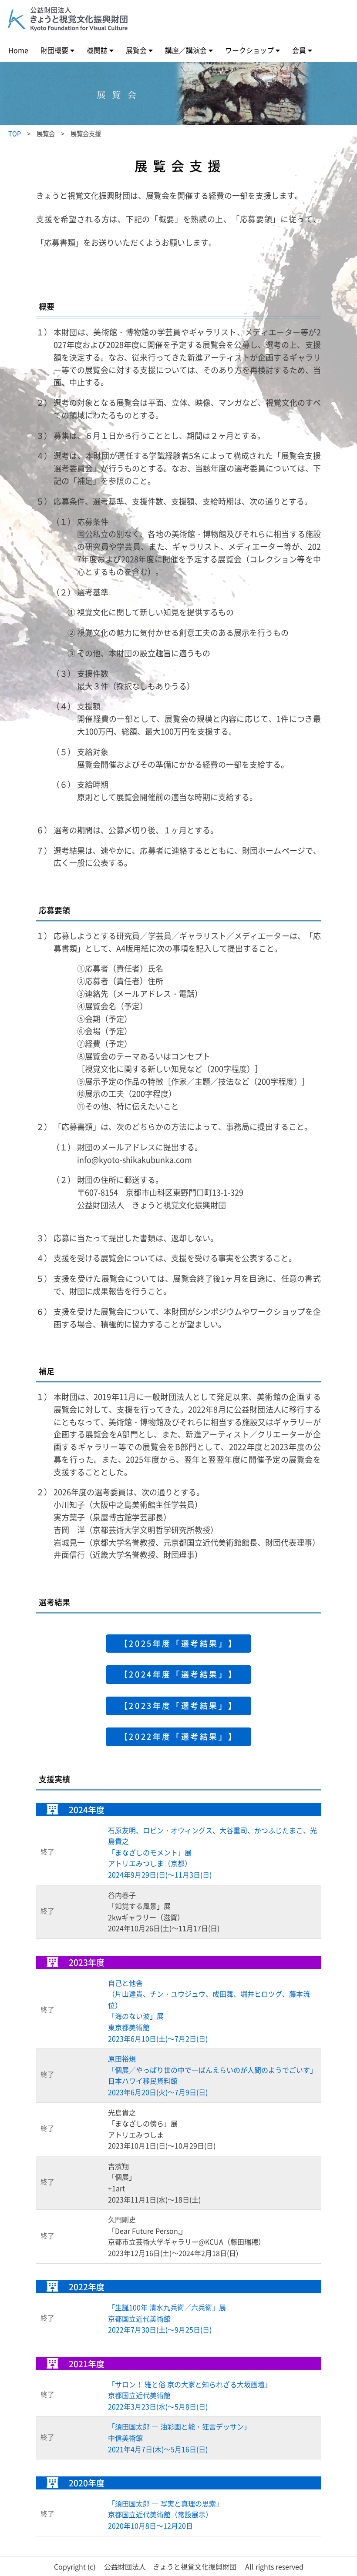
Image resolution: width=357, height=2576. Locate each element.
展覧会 (136, 50)
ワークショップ (249, 50)
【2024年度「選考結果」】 (178, 1674)
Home (18, 50)
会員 (299, 50)
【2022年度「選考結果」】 (178, 1736)
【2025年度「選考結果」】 (178, 1643)
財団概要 (54, 50)
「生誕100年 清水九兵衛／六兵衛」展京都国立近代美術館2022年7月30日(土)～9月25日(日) (167, 2318)
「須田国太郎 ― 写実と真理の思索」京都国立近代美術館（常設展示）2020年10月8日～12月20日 (165, 2514)
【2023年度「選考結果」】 (178, 1706)
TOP (15, 134)
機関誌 (97, 50)
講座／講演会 (186, 50)
